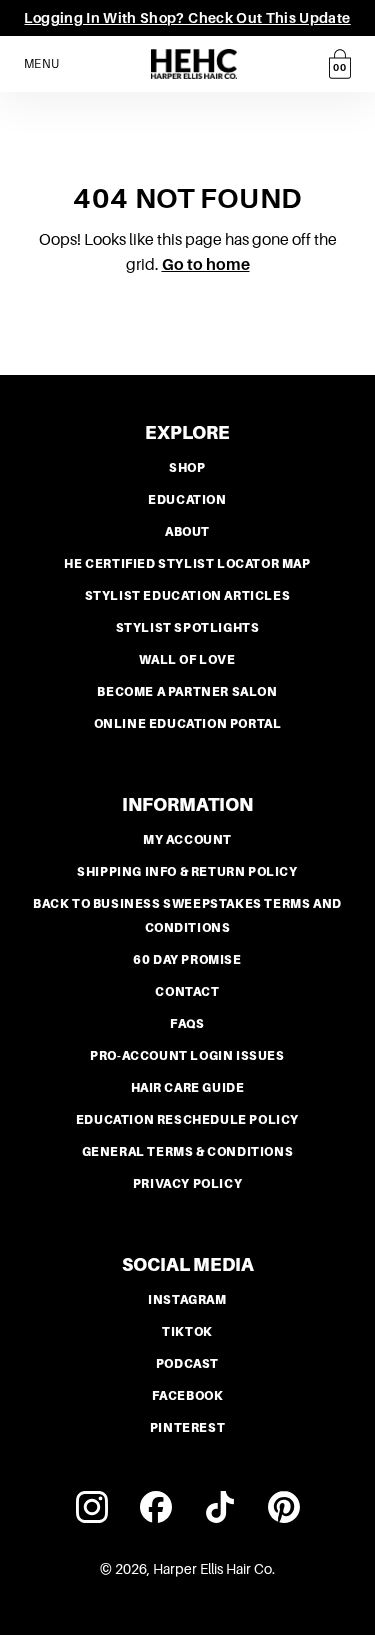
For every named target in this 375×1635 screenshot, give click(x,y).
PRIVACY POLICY (187, 1184)
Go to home (206, 265)
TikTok (187, 1332)
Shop (187, 468)
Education (187, 500)
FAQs (187, 1024)
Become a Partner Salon (187, 692)
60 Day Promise (187, 960)
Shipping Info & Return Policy (187, 872)
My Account (187, 840)
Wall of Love (187, 660)
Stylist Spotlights (188, 628)
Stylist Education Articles (188, 596)
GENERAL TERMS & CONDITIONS (188, 1152)
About (187, 532)
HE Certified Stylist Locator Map (187, 564)
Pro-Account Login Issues (187, 1056)
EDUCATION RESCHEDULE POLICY (187, 1120)
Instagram (187, 1300)
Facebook (188, 1396)
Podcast (187, 1364)
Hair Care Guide (188, 1088)
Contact (187, 992)
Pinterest (187, 1428)
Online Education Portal (188, 724)
